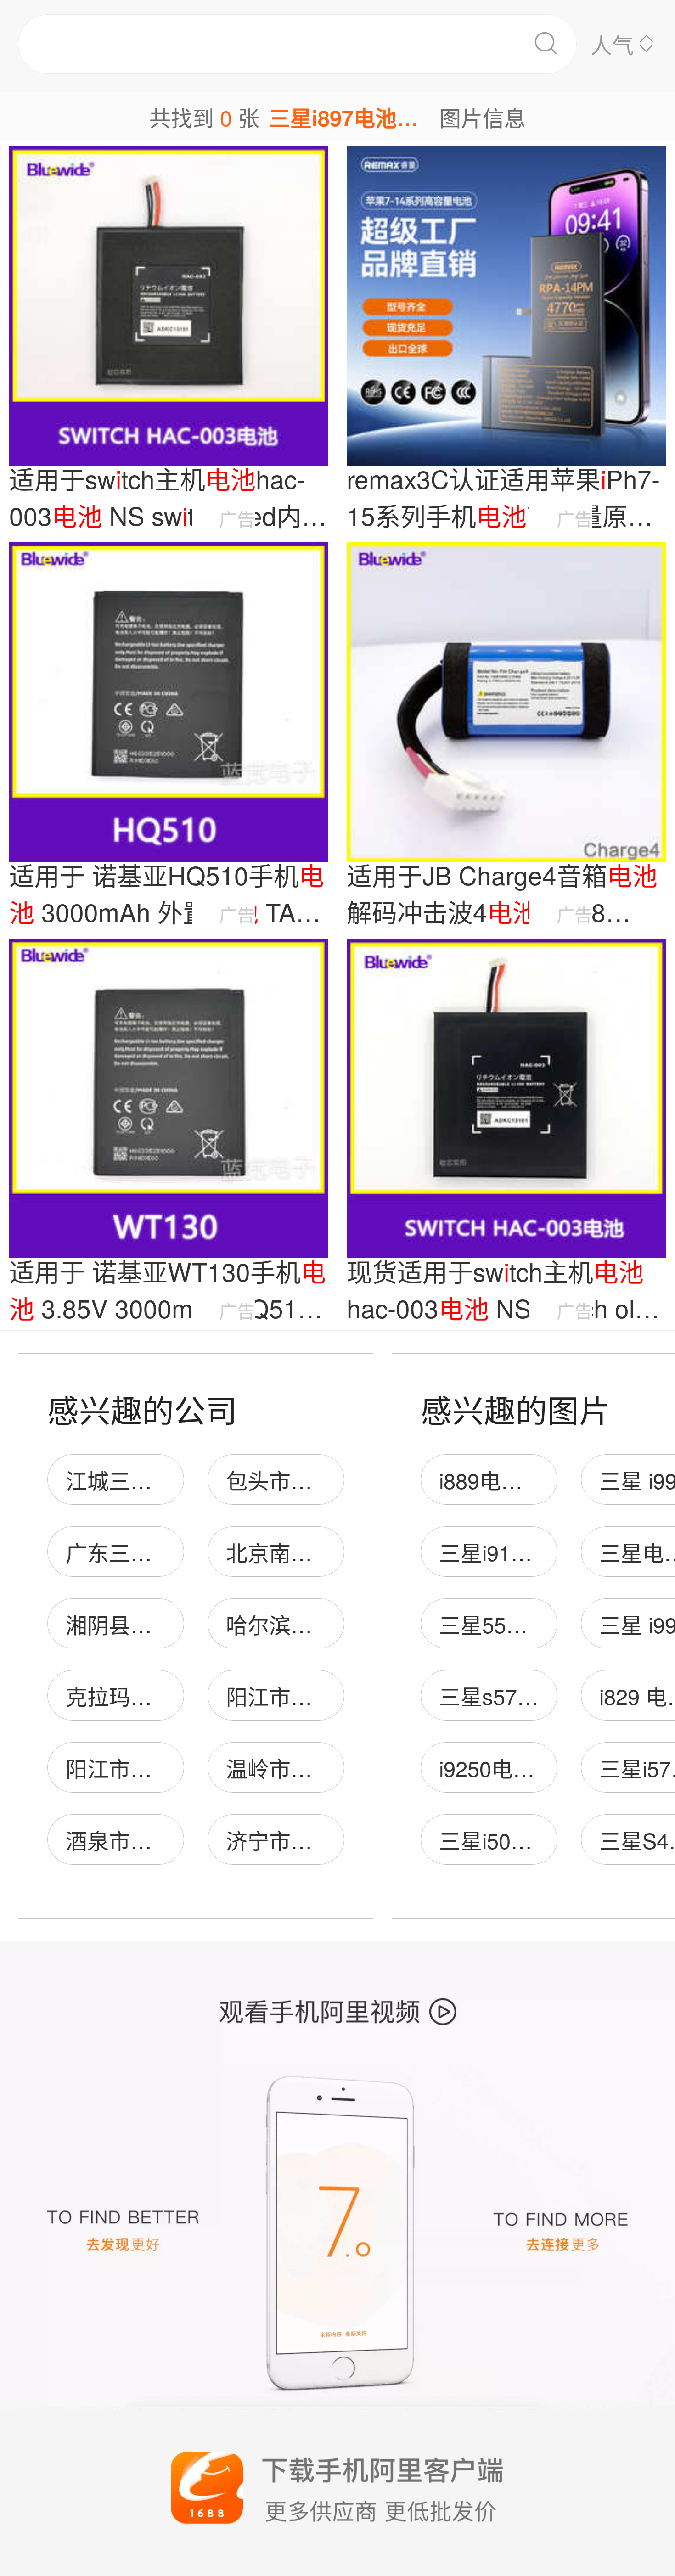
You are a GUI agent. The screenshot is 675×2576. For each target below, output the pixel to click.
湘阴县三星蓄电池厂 (163, 1624)
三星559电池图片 (522, 1624)
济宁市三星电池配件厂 (334, 1840)
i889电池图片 (502, 1480)
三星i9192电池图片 (530, 1552)
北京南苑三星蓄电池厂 (334, 1552)
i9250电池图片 (508, 1768)
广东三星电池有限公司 (174, 1552)
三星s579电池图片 (527, 1696)
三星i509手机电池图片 (546, 1840)
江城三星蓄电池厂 (152, 1480)
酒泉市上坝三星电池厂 (174, 1840)
